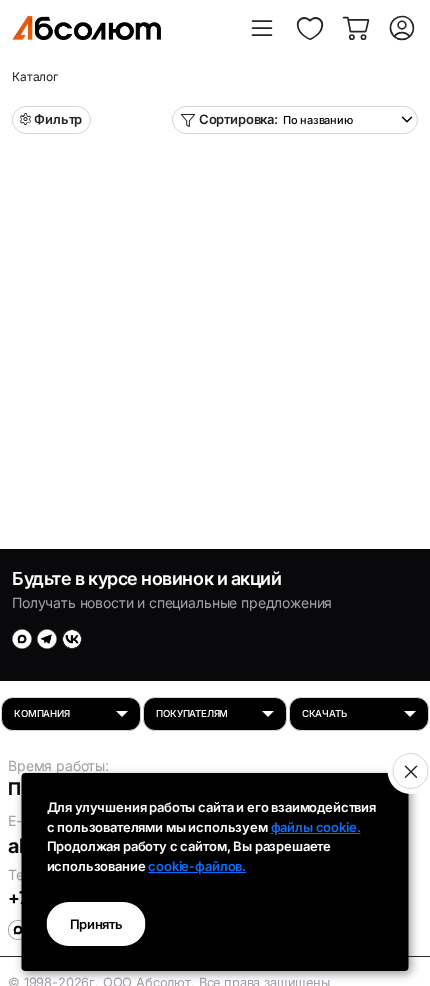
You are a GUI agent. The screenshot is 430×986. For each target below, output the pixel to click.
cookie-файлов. (197, 866)
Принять (96, 924)
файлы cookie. (316, 827)
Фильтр (58, 119)
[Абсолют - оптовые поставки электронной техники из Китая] (86, 28)
